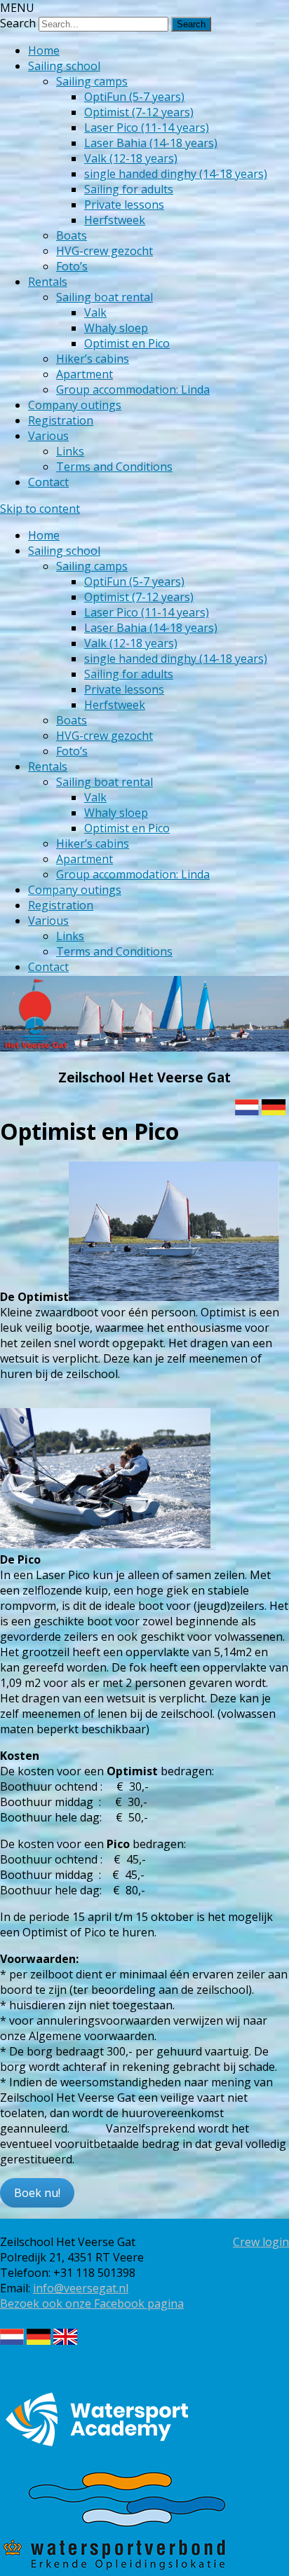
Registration (61, 420)
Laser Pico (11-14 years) (147, 128)
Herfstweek (115, 220)
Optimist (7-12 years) (139, 112)
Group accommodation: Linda (133, 390)
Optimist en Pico (127, 343)
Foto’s (72, 266)
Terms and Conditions (114, 467)
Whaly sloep (116, 328)
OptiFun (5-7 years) (134, 97)
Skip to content (40, 509)
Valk (95, 312)
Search (18, 23)
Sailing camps (92, 81)
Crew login (261, 2242)
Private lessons (124, 205)
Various (48, 436)
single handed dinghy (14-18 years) (176, 174)
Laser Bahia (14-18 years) (151, 143)
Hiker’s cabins (93, 359)
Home (44, 50)
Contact (48, 482)
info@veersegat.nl (81, 2288)
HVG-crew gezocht (105, 251)
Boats (72, 235)
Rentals (48, 282)
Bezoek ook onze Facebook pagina (92, 2303)
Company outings (75, 405)
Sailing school (64, 66)
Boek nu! (37, 2193)
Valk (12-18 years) (131, 158)
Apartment (85, 374)
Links (70, 451)
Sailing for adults (129, 189)
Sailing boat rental (105, 297)
